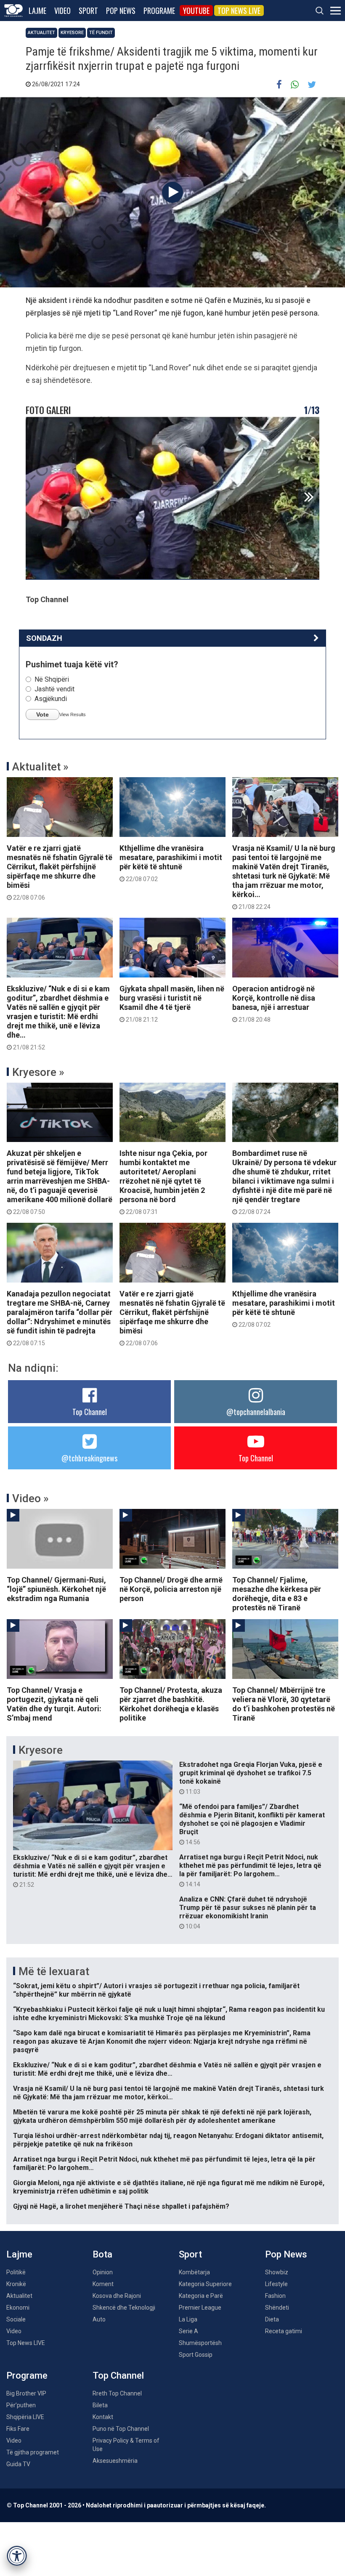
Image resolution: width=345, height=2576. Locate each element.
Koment (103, 2284)
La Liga (188, 2319)
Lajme (37, 11)
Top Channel (90, 1412)
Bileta (100, 2405)
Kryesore (72, 33)
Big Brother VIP (26, 2393)
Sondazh (44, 638)
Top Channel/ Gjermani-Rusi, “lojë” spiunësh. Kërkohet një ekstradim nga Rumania (56, 1589)
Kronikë (16, 2284)
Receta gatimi (284, 2331)
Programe (159, 11)
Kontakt (103, 2417)
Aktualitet (41, 33)
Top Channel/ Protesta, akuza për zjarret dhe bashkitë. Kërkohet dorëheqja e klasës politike (171, 1704)
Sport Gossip (196, 2355)
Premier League (200, 2308)
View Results (73, 714)
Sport (88, 11)
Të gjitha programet (33, 2452)
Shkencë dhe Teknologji (124, 2308)
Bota (102, 2254)
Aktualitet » (40, 767)
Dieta (272, 2319)
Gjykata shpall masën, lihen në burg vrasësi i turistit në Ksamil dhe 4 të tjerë (172, 1004)
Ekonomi (18, 2308)
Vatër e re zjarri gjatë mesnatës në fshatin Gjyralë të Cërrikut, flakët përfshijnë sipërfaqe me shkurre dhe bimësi (60, 872)
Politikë (16, 2272)
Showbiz (277, 2272)
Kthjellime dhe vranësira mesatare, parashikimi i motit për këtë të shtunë (171, 863)
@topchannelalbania (256, 1412)
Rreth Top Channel (117, 2393)
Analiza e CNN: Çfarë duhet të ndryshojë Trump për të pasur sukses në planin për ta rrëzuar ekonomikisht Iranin (248, 1912)
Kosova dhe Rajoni (117, 2296)
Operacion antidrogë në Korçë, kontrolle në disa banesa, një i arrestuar (274, 1004)
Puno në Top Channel (121, 2429)
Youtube (196, 11)
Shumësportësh (200, 2343)
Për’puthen (21, 2405)
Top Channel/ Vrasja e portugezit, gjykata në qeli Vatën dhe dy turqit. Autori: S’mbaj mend (54, 1704)
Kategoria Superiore (205, 2284)
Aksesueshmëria (115, 2461)
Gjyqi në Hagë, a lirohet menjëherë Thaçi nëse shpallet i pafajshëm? (121, 2206)
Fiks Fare (18, 2429)
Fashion (275, 2296)
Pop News (121, 11)
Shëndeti (277, 2308)
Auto (99, 2319)
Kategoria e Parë (201, 2296)
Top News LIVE (239, 11)
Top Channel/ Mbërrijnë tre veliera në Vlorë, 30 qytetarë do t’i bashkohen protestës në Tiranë (284, 1704)
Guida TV (18, 2464)
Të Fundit (101, 33)
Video (62, 11)
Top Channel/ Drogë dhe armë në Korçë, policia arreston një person (171, 1589)
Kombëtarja (194, 2272)
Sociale (16, 2319)
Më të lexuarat (54, 1971)
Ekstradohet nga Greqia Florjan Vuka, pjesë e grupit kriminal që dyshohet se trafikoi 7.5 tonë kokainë (251, 1778)
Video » (31, 1498)
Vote (42, 714)
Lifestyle (276, 2284)
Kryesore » (38, 1072)
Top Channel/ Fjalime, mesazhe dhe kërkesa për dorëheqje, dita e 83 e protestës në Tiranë (277, 1594)
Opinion (103, 2272)
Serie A (188, 2331)
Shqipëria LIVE (25, 2417)
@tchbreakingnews (89, 1458)
